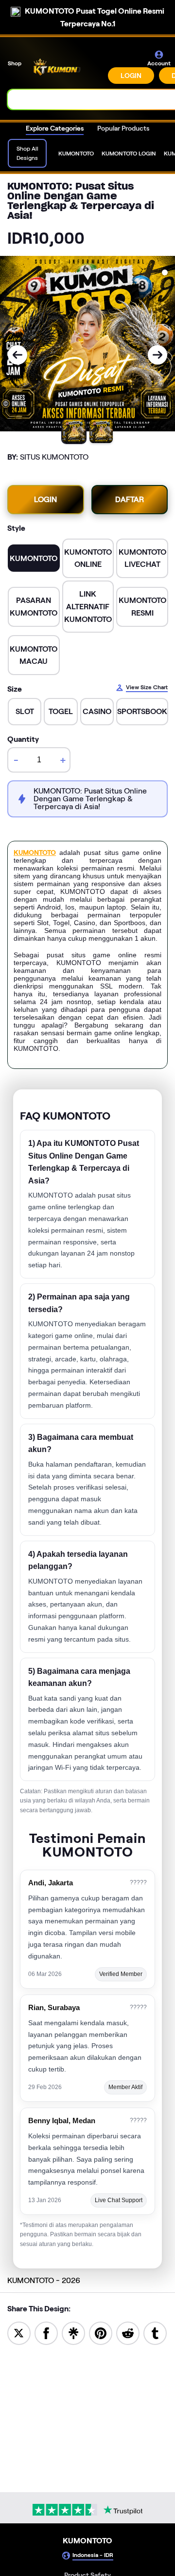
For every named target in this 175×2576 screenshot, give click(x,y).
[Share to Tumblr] (155, 2333)
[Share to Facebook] (46, 2333)
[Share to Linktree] (73, 2333)
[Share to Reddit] (128, 2333)
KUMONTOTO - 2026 (44, 2280)
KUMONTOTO (35, 852)
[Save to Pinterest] (101, 2333)
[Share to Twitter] (19, 2333)
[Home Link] (66, 67)
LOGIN (131, 76)
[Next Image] (157, 355)
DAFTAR (130, 499)
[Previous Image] (17, 355)
